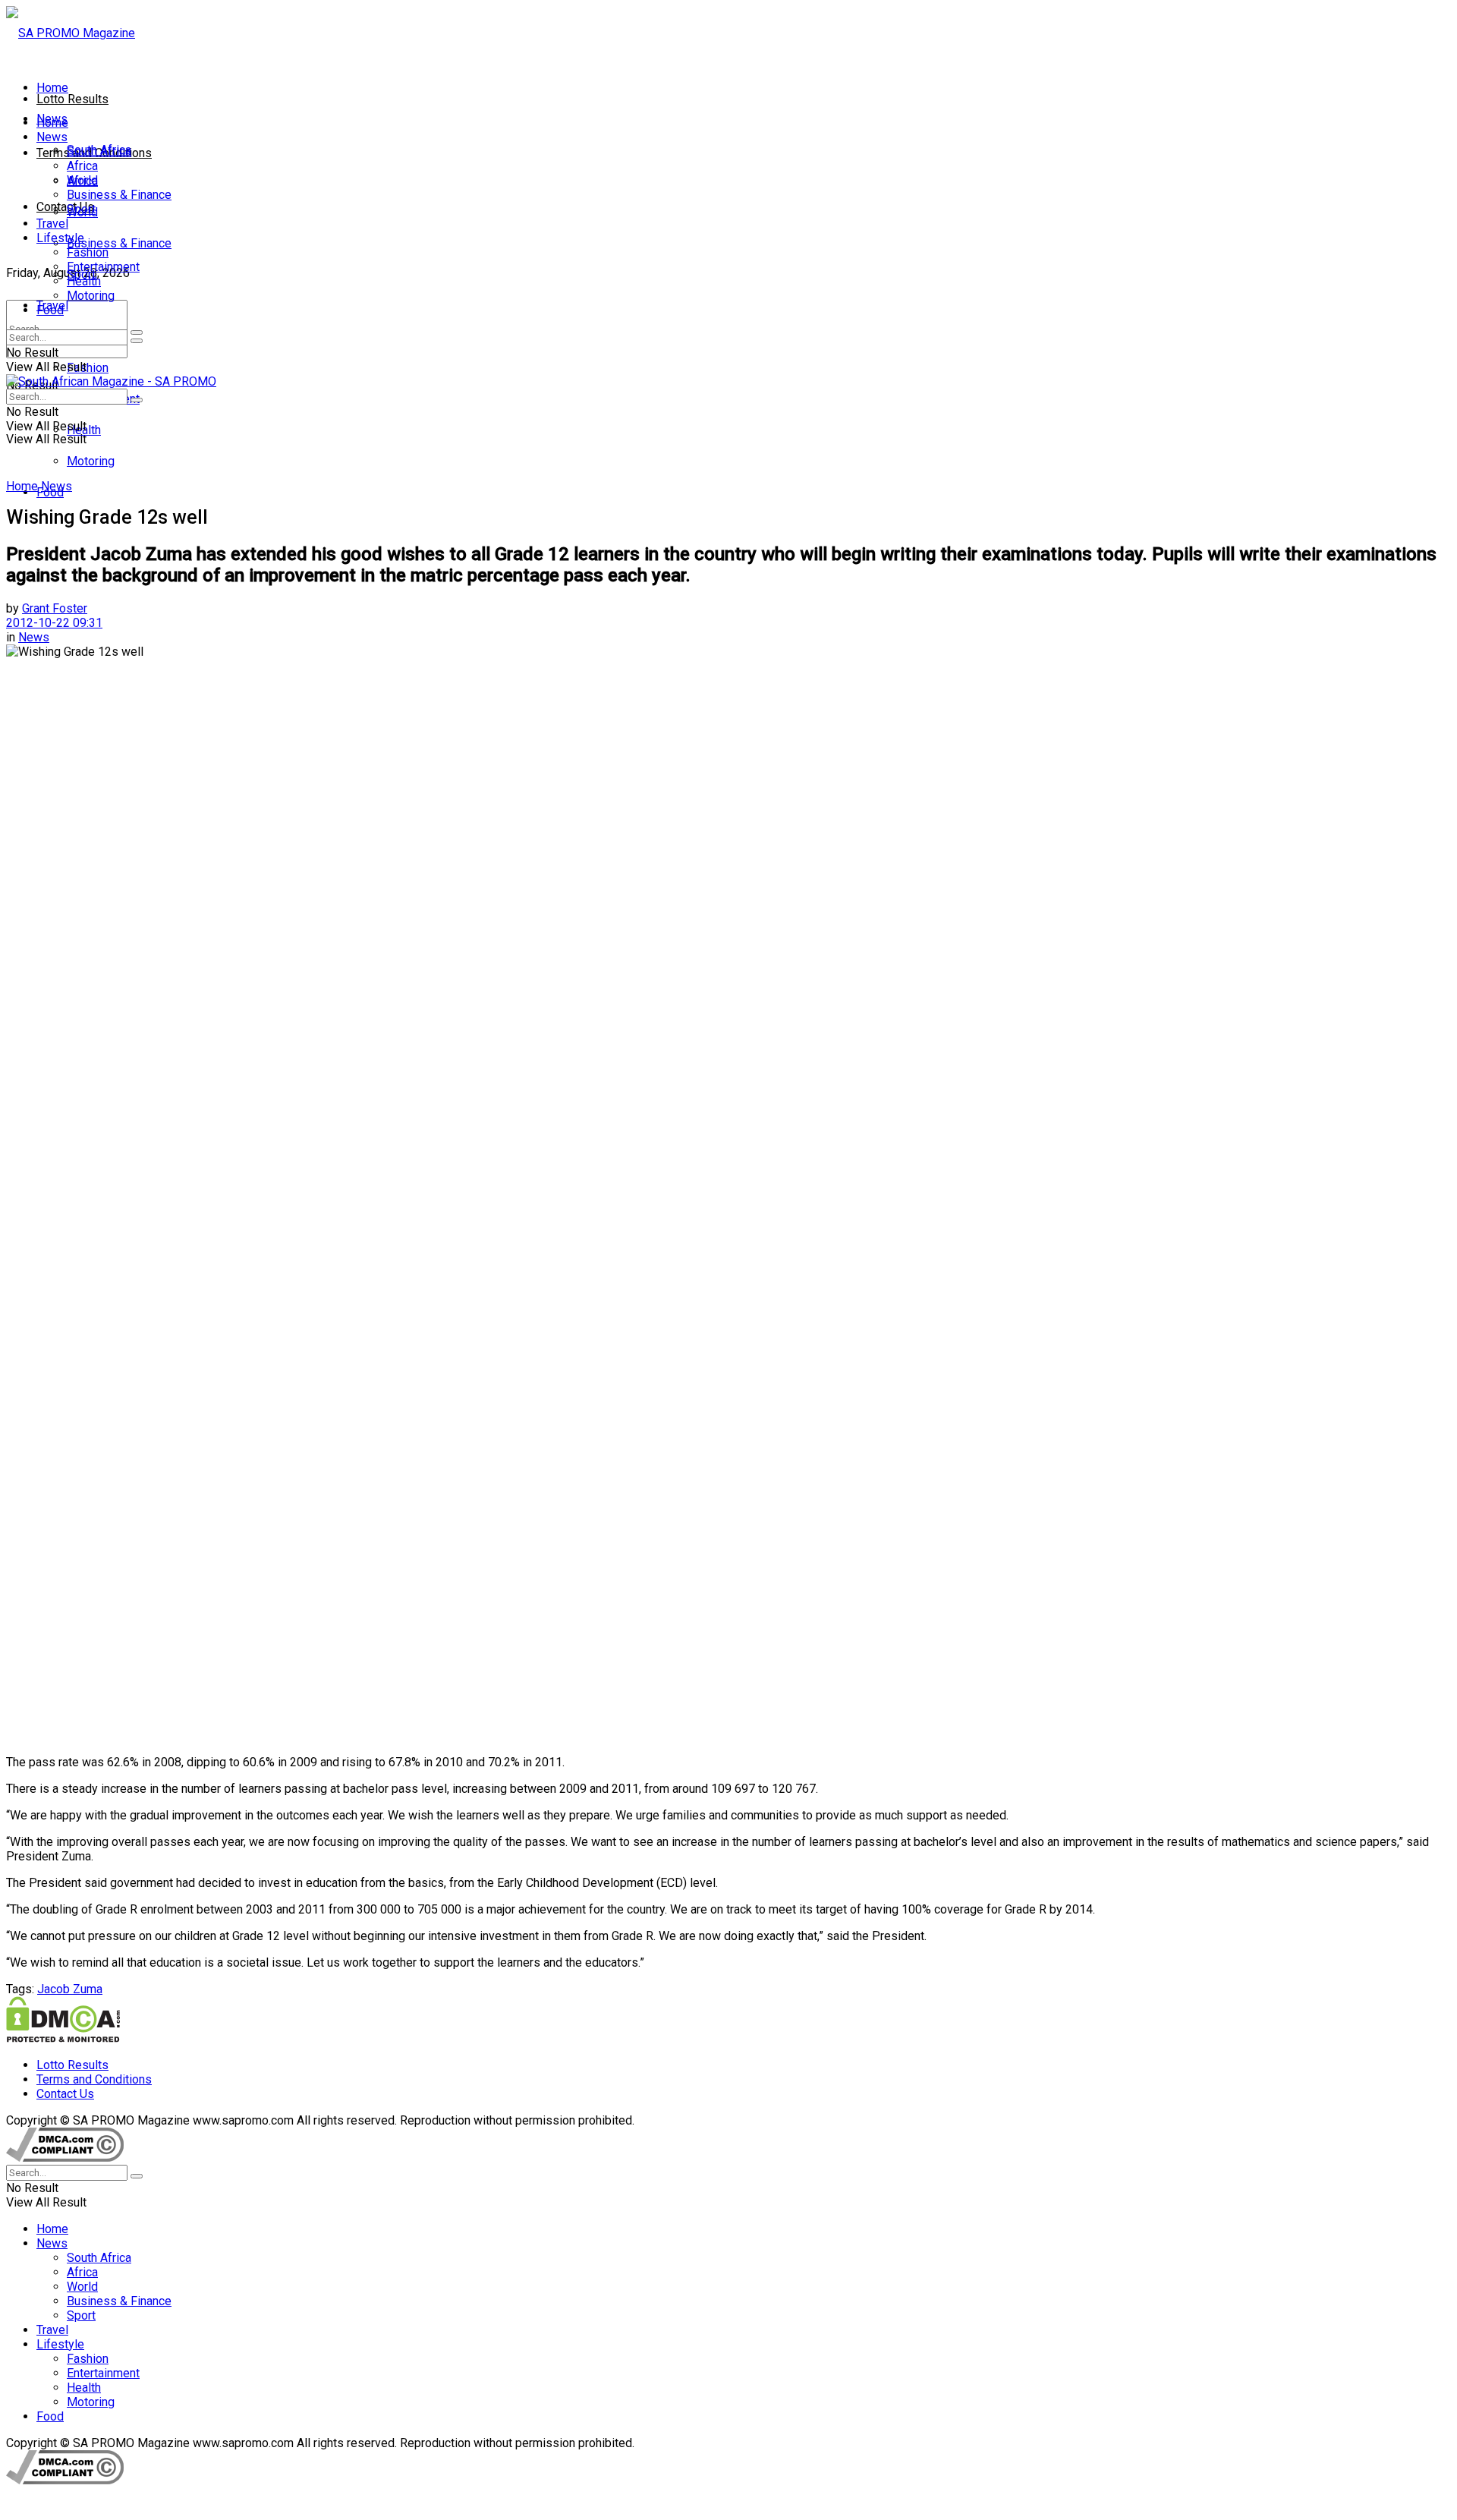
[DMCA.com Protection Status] (63, 2038)
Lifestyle (60, 238)
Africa (82, 166)
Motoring (91, 461)
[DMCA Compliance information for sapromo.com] (65, 2158)
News (52, 137)
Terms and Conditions (94, 2079)
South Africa (99, 151)
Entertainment (103, 267)
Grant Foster (55, 608)
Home (52, 88)
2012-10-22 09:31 (54, 623)
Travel (52, 224)
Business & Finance (119, 243)
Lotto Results (72, 99)
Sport (81, 209)
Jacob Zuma (70, 1989)
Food (50, 310)
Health (84, 281)
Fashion (88, 368)
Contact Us (65, 207)
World (82, 180)
